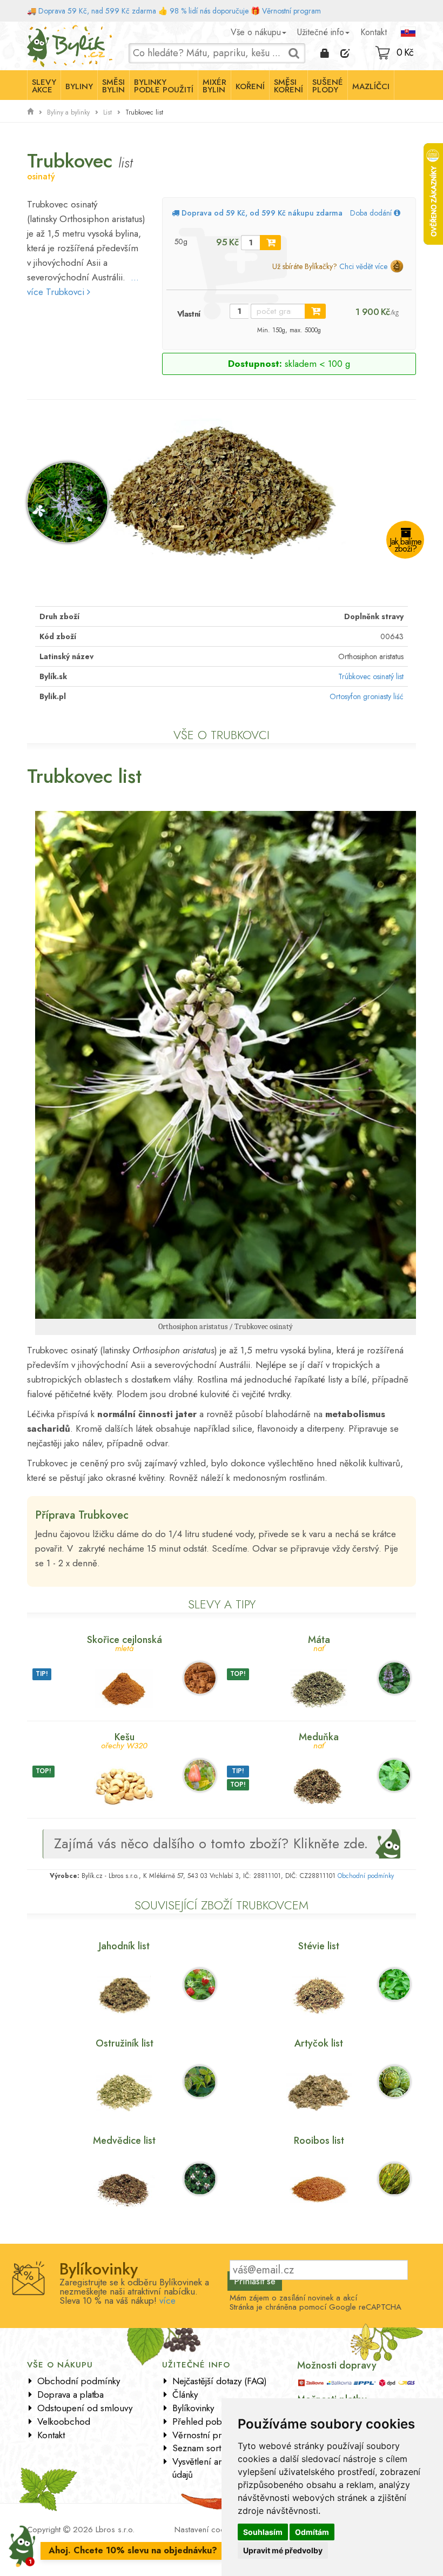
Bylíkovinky (193, 2408)
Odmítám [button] (312, 2532)
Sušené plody (328, 86)
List (108, 112)
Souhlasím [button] (263, 2532)
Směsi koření (288, 86)
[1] (270, 243)
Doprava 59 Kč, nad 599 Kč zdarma (97, 11)
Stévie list (319, 1946)
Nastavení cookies (206, 2530)
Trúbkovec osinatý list (371, 676)
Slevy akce (44, 86)
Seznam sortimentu (210, 2448)
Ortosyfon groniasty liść (367, 696)
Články (185, 2394)
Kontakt (374, 32)
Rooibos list (319, 2141)
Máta (319, 1643)
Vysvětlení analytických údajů (216, 2468)
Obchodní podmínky (366, 1876)
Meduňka (319, 1740)
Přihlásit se (255, 2281)
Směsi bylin (113, 86)
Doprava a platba (71, 2394)
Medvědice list (124, 2141)
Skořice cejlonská (125, 1643)
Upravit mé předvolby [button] (283, 2550)
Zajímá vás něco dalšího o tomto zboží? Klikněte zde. (211, 1843)
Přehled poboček (206, 2421)
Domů (37, 30)
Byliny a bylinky (68, 112)
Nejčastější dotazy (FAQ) (220, 2381)
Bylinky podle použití (164, 86)
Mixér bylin (214, 86)
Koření (250, 86)
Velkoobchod (64, 2421)
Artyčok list (319, 2043)
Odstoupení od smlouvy (85, 2408)
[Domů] (30, 112)
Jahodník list (124, 1946)
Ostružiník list (125, 2043)
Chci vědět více (363, 266)
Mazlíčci (371, 86)
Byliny (79, 86)
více (167, 2300)
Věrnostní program (291, 11)
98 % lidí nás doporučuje (209, 11)
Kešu (124, 1740)
